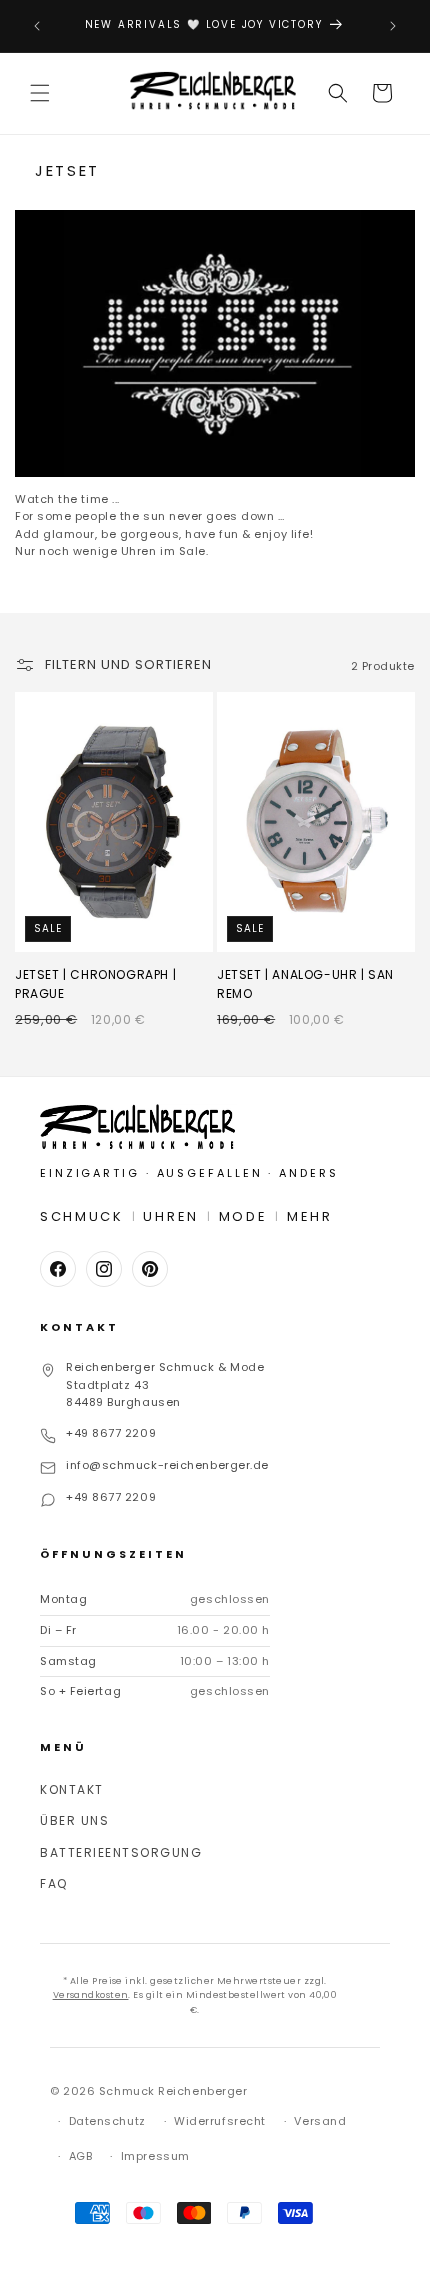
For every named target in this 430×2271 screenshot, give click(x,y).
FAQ (54, 1883)
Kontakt (72, 1789)
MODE (243, 1216)
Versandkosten (91, 1995)
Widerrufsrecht (220, 2121)
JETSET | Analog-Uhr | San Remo (305, 984)
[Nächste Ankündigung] (393, 26)
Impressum (155, 2156)
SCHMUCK (82, 1216)
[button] (40, 93)
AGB (81, 2156)
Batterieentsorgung (121, 1852)
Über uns (74, 1820)
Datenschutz (107, 2121)
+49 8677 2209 (111, 1433)
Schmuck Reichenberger (173, 2091)
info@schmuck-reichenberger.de (167, 1465)
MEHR (310, 1216)
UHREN (171, 1216)
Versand (320, 2121)
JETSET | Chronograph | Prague (95, 984)
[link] (215, 343)
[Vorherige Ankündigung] (37, 26)
